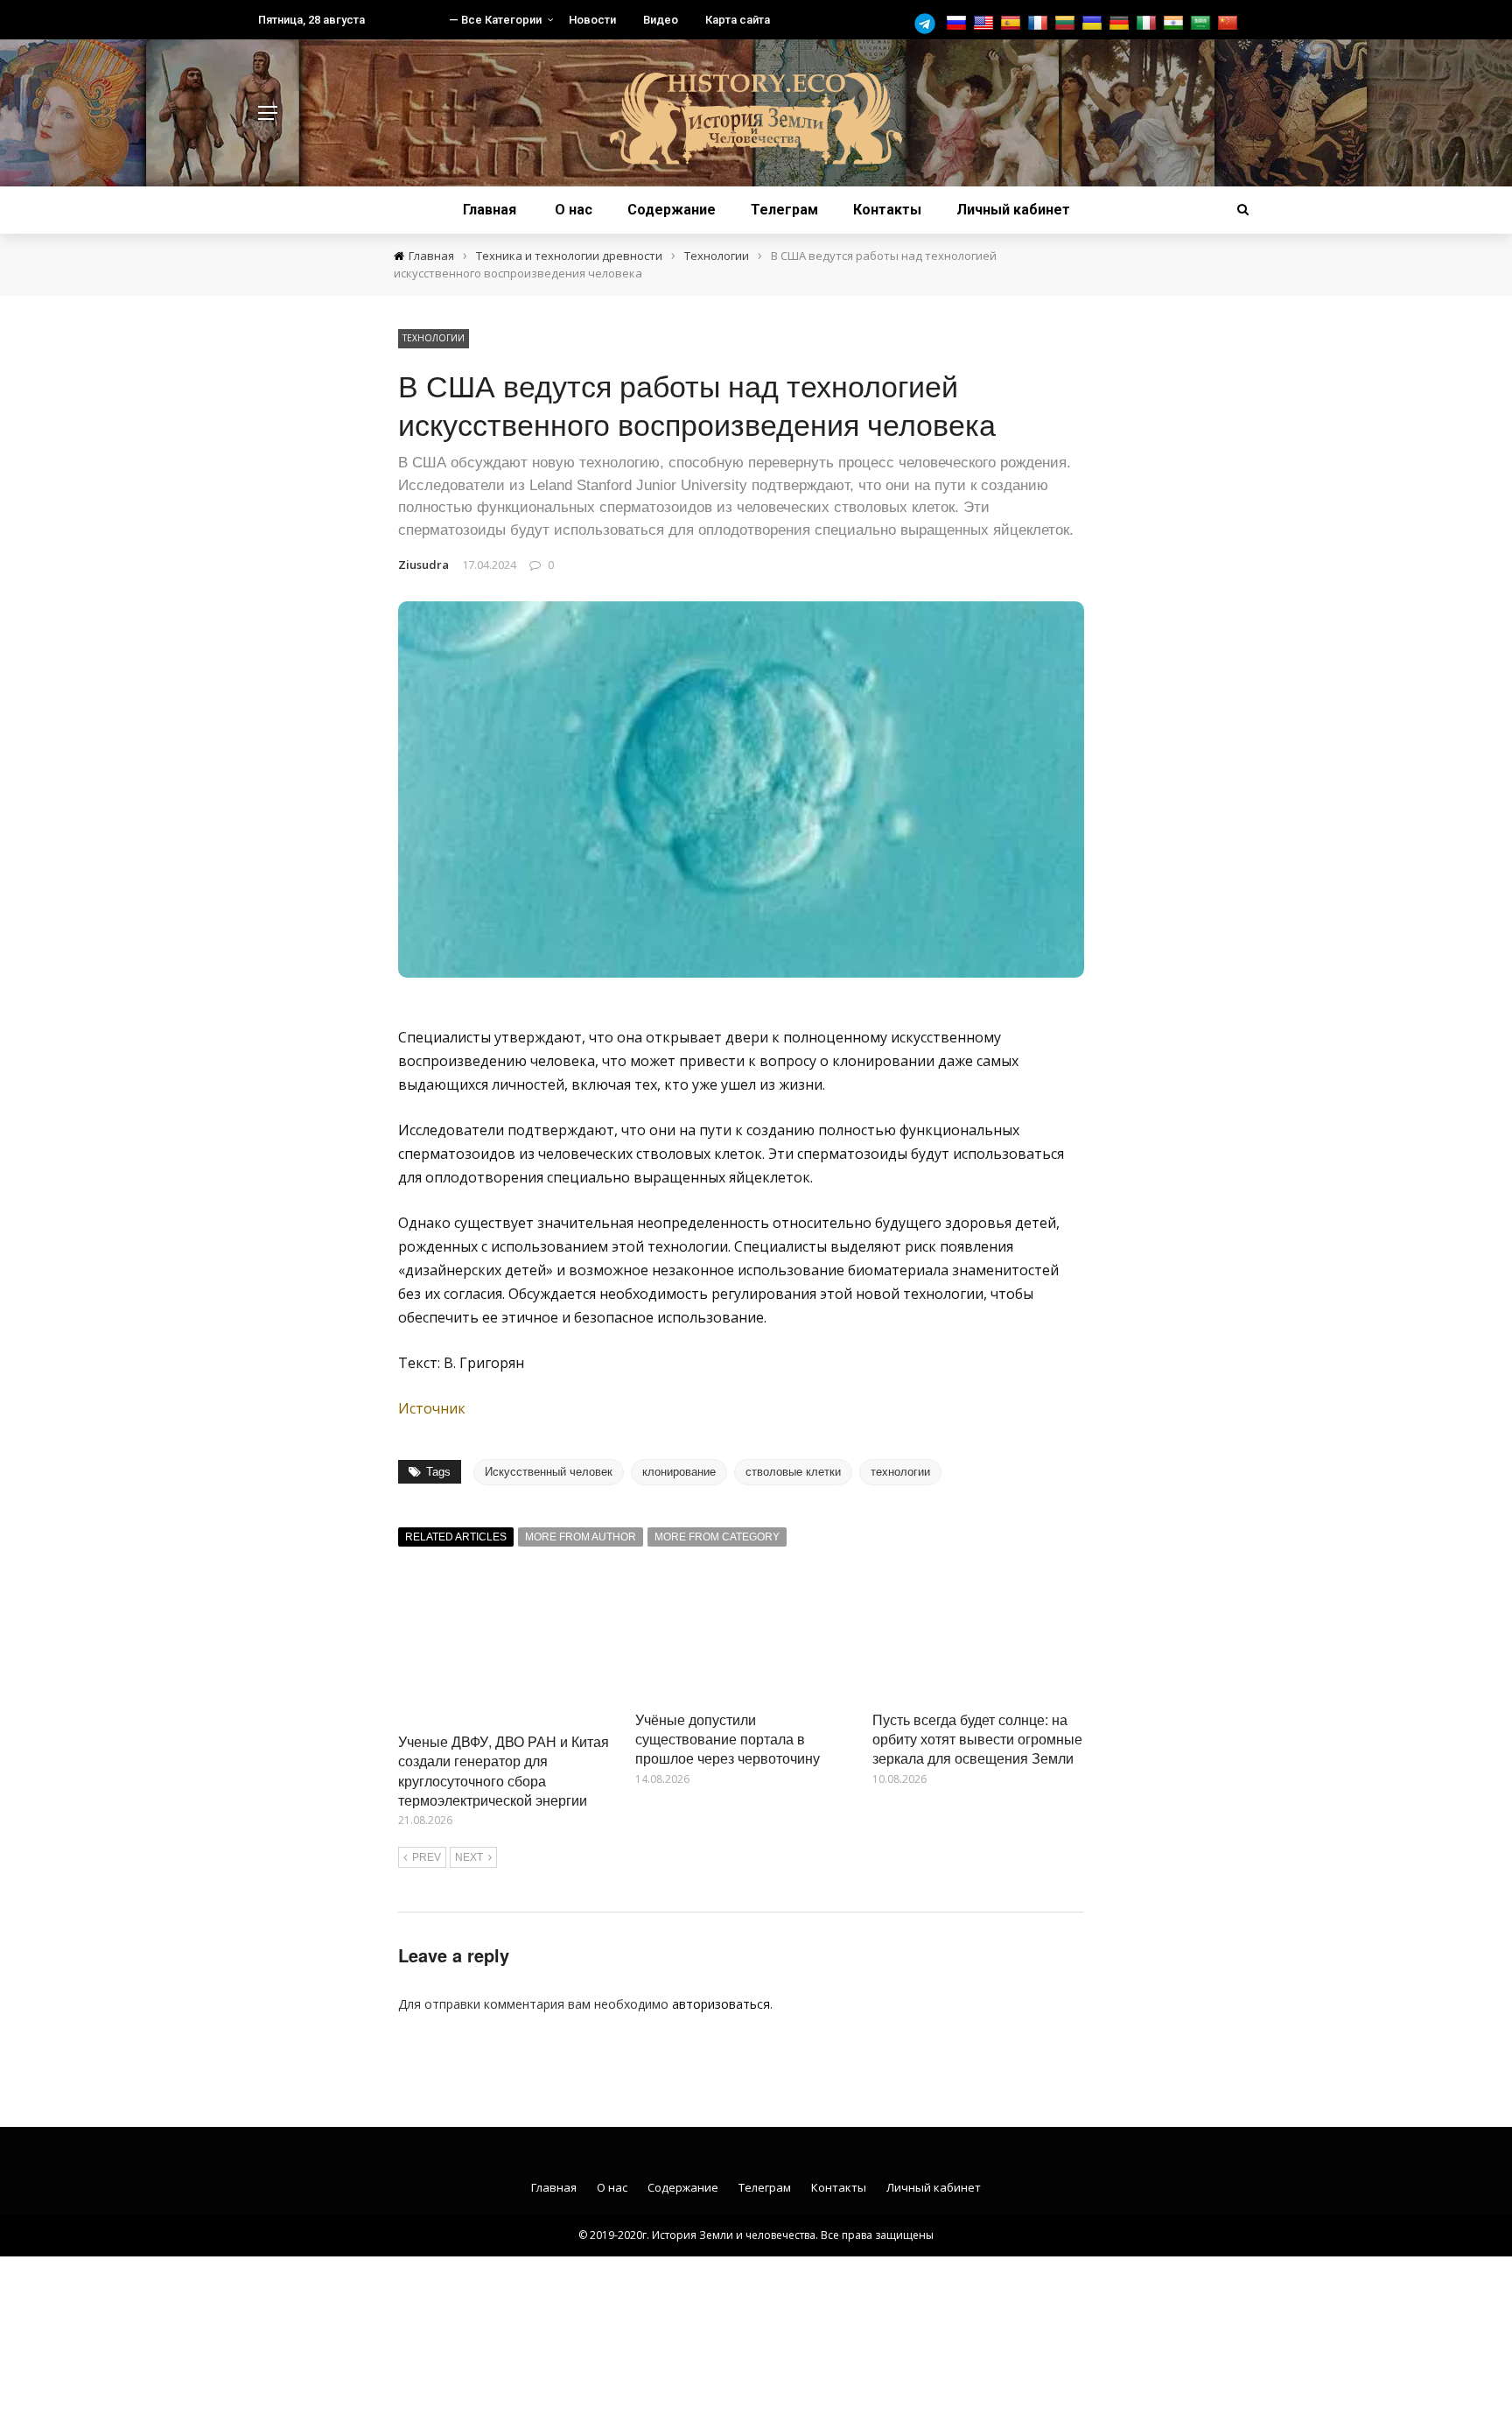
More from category (717, 1537)
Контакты (887, 210)
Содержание (672, 210)
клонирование (679, 1472)
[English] (986, 23)
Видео (661, 20)
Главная (490, 210)
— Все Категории (495, 20)
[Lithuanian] (1067, 23)
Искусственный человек (549, 1472)
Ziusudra (423, 565)
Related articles (456, 1537)
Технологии (434, 338)
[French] (1040, 23)
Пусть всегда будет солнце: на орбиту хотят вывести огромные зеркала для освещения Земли (977, 1739)
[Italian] (1148, 23)
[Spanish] (1013, 23)
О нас (574, 210)
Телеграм (784, 210)
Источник (432, 1408)
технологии (900, 1472)
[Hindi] (1176, 23)
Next (469, 1857)
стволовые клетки (793, 1472)
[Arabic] (1203, 23)
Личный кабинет (1013, 210)
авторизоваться (721, 2004)
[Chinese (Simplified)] (1230, 23)
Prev (427, 1857)
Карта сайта (738, 20)
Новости (592, 20)
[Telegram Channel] (929, 24)
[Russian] (959, 23)
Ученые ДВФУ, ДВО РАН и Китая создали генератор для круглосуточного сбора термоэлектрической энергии (504, 1771)
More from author (581, 1537)
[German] (1121, 23)
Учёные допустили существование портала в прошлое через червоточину (728, 1739)
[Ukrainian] (1094, 23)
